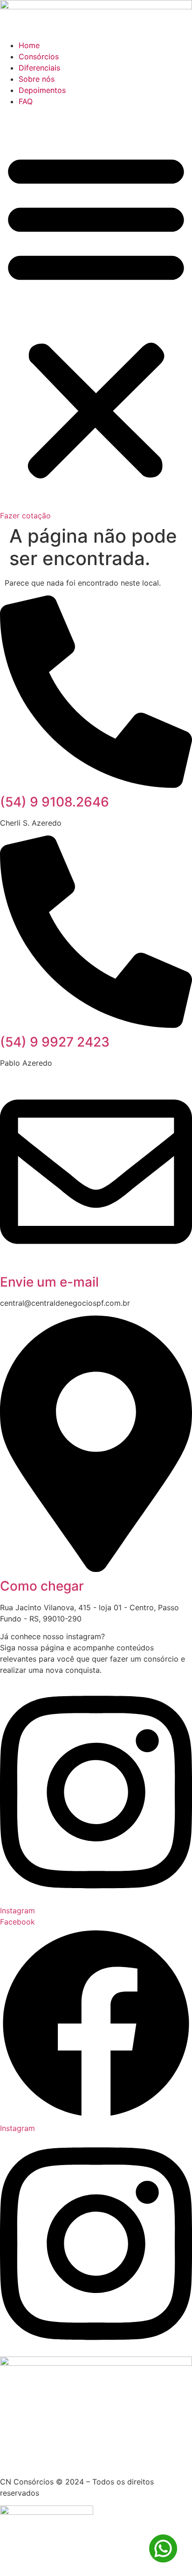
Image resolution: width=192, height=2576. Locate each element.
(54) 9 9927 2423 (55, 1042)
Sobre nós (37, 79)
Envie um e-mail (49, 1282)
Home (29, 45)
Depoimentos (42, 90)
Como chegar (42, 1586)
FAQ (26, 101)
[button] (96, 315)
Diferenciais (39, 68)
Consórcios (39, 57)
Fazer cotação (25, 516)
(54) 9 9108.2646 (55, 802)
